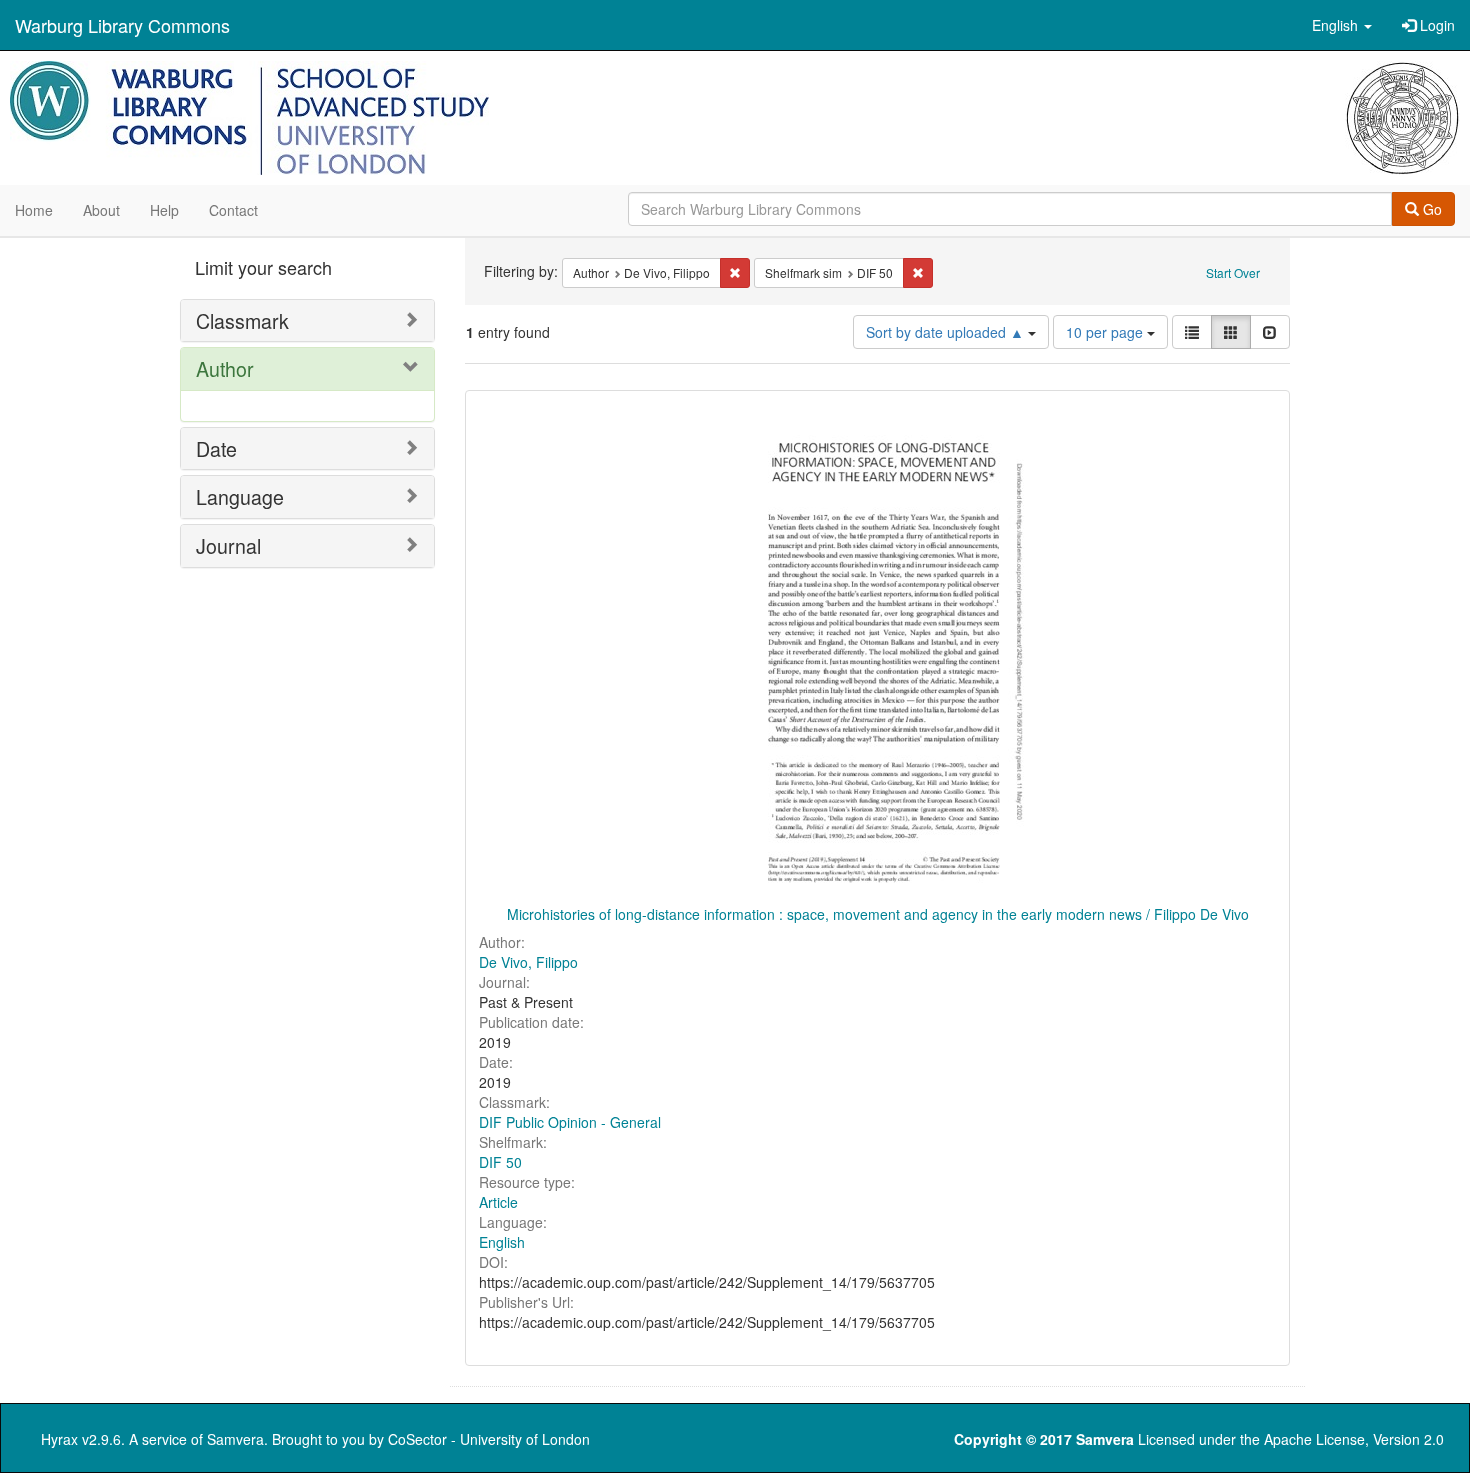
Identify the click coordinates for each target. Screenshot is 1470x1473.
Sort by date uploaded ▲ (947, 332)
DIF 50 (500, 1162)
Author (225, 368)
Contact (233, 210)
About (101, 210)
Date (216, 448)
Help (164, 210)
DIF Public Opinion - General (570, 1122)
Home (34, 210)
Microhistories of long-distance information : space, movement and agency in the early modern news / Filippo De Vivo (878, 914)
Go (1430, 209)
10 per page (1106, 332)
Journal (228, 545)
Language (240, 496)
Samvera (235, 1439)
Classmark (242, 320)
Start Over (1233, 272)
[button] (1342, 25)
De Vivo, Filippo (528, 962)
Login (1435, 25)
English (502, 1242)
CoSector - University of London (489, 1439)
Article (498, 1202)
